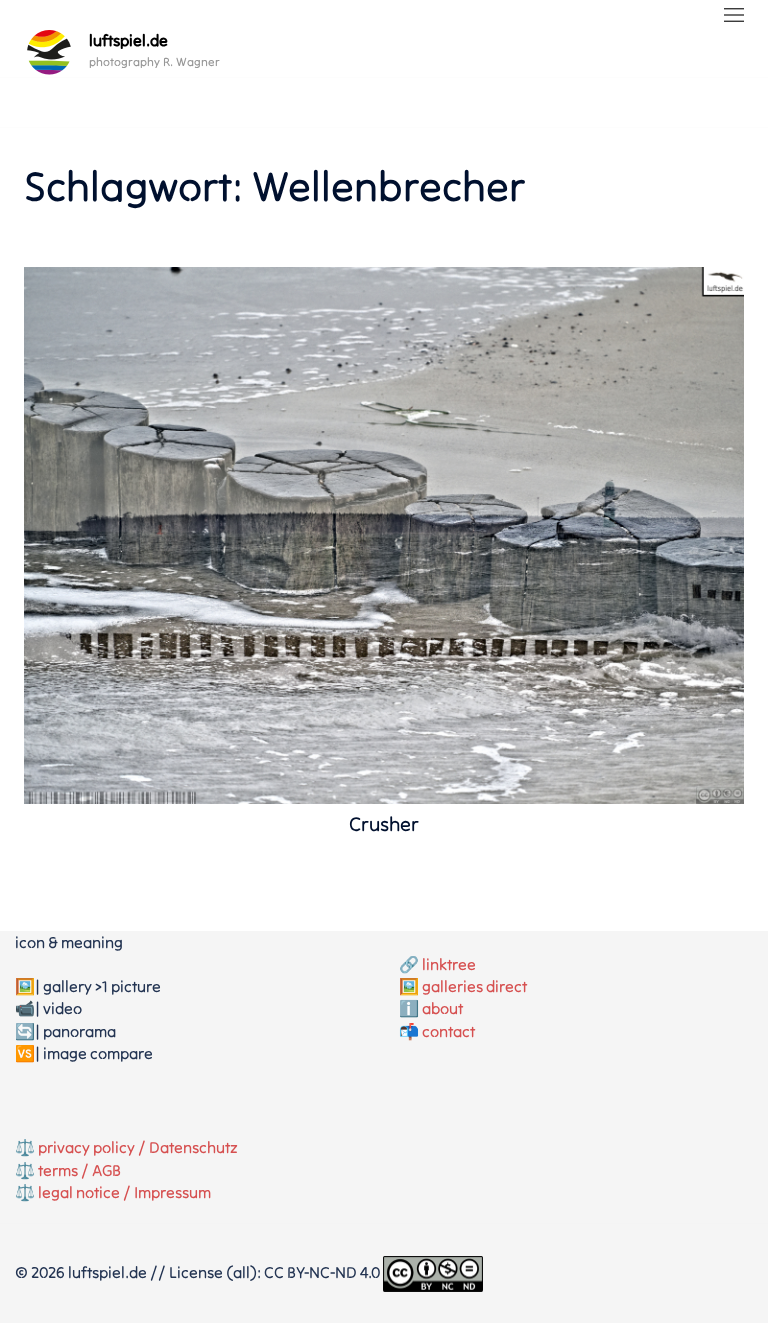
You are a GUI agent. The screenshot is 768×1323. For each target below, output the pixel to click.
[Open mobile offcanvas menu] (734, 16)
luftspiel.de (128, 40)
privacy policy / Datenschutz (138, 1147)
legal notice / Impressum (124, 1192)
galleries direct (474, 986)
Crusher (384, 823)
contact (448, 1031)
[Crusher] (384, 533)
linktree (449, 964)
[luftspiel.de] (49, 52)
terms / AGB (79, 1170)
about (442, 1008)
